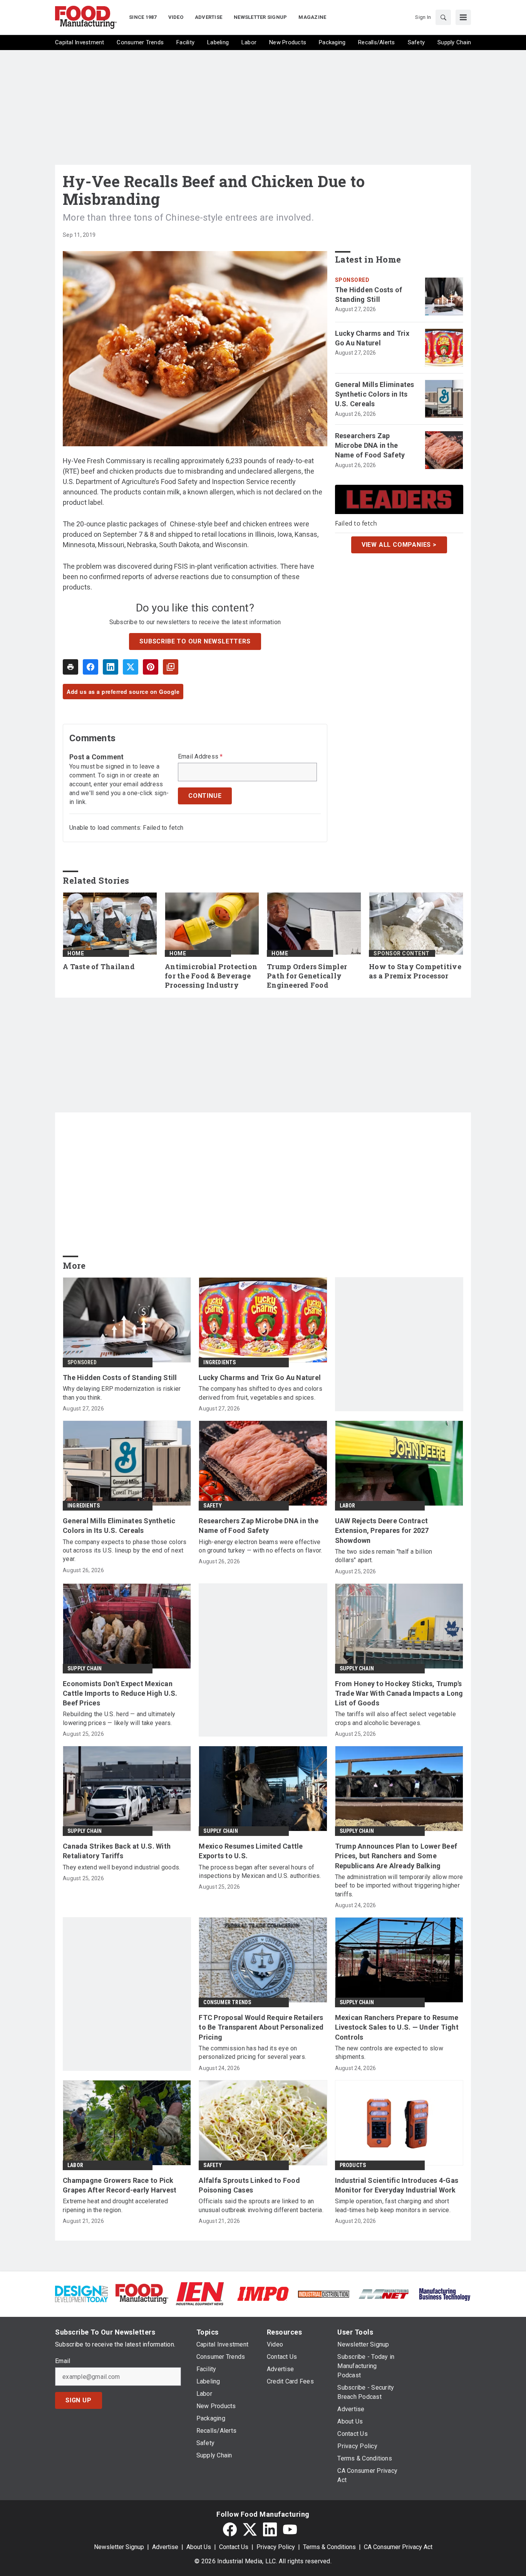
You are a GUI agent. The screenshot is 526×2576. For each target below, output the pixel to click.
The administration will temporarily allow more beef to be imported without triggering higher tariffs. (399, 1886)
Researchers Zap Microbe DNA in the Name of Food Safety (370, 445)
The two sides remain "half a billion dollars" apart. (384, 1556)
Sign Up (79, 2400)
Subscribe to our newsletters (195, 641)
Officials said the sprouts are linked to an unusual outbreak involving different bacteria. (261, 2205)
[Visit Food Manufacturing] (142, 2293)
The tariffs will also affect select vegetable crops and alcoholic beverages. (395, 1718)
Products (353, 2165)
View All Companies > (399, 545)
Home (76, 953)
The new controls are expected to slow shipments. (389, 2053)
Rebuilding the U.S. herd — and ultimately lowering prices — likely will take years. (119, 1718)
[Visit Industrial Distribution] (324, 2294)
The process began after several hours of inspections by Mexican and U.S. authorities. (260, 1872)
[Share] (90, 667)
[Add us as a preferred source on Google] (171, 667)
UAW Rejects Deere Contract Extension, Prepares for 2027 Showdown (382, 1530)
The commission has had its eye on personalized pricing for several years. (252, 2053)
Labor (348, 1506)
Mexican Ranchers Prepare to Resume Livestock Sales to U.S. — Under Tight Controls (397, 2027)
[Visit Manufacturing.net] (384, 2294)
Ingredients (219, 1362)
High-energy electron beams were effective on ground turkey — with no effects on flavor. (260, 1546)
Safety (213, 1506)
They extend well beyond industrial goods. (121, 1867)
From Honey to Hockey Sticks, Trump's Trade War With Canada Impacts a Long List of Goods (399, 1693)
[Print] (70, 667)
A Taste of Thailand (99, 967)
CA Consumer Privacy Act (398, 2547)
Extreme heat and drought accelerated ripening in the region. (115, 2205)
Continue (205, 796)
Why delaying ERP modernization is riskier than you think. (122, 1393)
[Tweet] (131, 667)
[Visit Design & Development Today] (81, 2293)
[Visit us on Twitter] (250, 2529)
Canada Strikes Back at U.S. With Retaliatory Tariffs (117, 1851)
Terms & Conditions (329, 2547)
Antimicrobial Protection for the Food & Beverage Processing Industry (211, 976)
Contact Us (234, 2547)
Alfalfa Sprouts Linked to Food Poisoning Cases (249, 2185)
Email (63, 2361)
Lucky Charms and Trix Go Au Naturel (372, 338)
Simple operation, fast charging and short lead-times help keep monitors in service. (393, 2205)
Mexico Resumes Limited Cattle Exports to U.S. (251, 1851)
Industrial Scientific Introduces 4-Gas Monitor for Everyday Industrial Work (397, 2185)
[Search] (443, 17)
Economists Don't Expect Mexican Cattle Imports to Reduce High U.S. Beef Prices (120, 1693)
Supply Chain (85, 1668)
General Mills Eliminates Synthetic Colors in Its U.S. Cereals (375, 394)
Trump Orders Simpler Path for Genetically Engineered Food (307, 976)
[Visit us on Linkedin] (270, 2529)
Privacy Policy (276, 2547)
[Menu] (463, 17)
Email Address (200, 757)
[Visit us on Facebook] (230, 2529)
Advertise (165, 2547)
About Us (199, 2547)
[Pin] (151, 667)
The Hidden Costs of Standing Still (369, 295)
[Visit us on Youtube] (290, 2529)
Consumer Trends (227, 2002)
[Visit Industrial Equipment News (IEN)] (200, 2293)
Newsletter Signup (119, 2547)
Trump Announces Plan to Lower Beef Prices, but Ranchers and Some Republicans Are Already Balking (396, 1856)
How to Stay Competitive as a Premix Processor (415, 971)
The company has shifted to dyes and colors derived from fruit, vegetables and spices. (260, 1393)
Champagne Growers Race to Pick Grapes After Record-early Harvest (120, 2185)
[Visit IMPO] (263, 2293)
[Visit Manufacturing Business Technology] (445, 2293)
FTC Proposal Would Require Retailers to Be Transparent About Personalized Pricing (261, 2027)
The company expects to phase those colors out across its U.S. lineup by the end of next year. (125, 1551)
